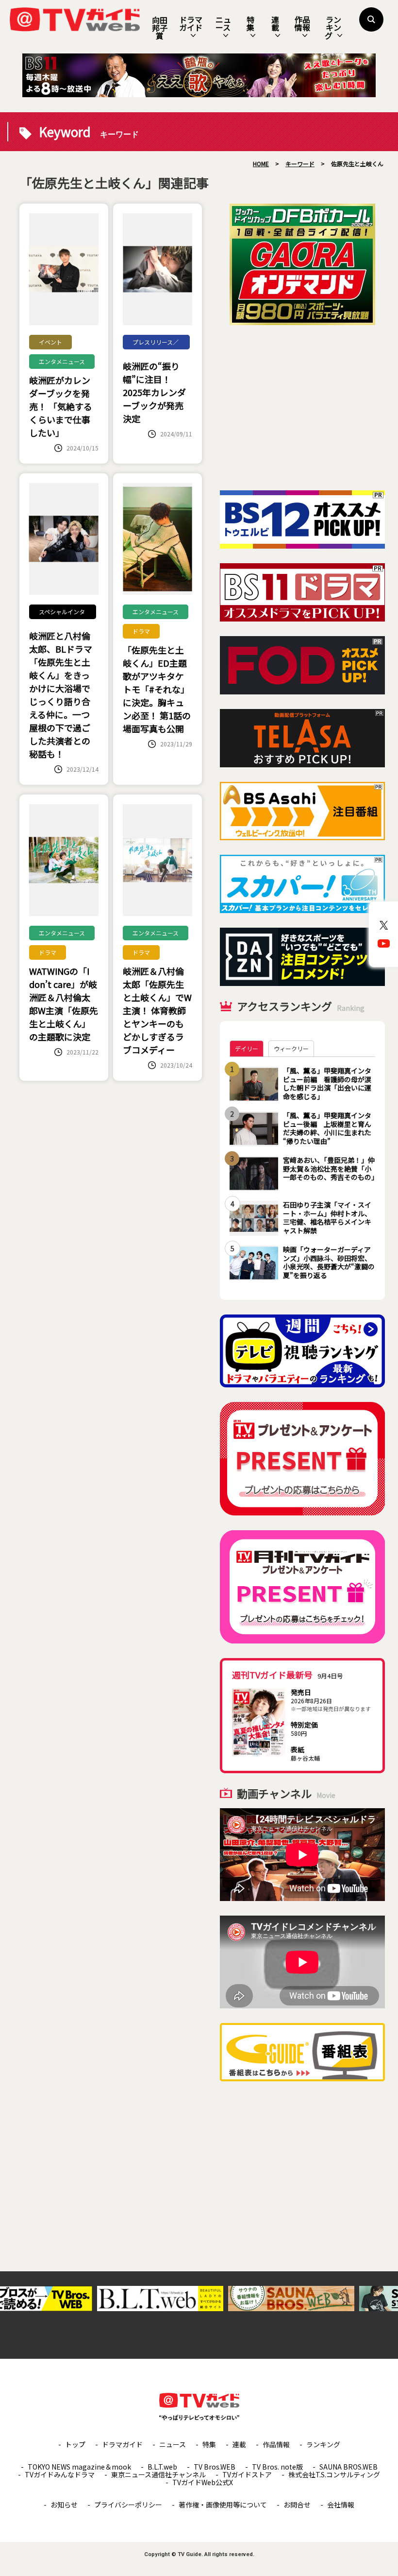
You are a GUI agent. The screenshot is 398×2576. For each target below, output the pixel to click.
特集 (250, 23)
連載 (275, 23)
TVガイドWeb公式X (203, 2482)
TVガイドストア (247, 2474)
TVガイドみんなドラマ (60, 2474)
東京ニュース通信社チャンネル (158, 2474)
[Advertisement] (302, 408)
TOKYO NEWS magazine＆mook (79, 2467)
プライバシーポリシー (128, 2505)
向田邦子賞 (160, 28)
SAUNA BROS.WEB (348, 2467)
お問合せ (297, 2505)
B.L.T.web (162, 2467)
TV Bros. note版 (277, 2467)
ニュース (223, 23)
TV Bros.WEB (215, 2467)
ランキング (333, 27)
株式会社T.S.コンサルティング (334, 2474)
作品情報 (302, 23)
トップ (75, 2444)
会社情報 (341, 2505)
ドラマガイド (191, 23)
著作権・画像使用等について (223, 2505)
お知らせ (64, 2505)
